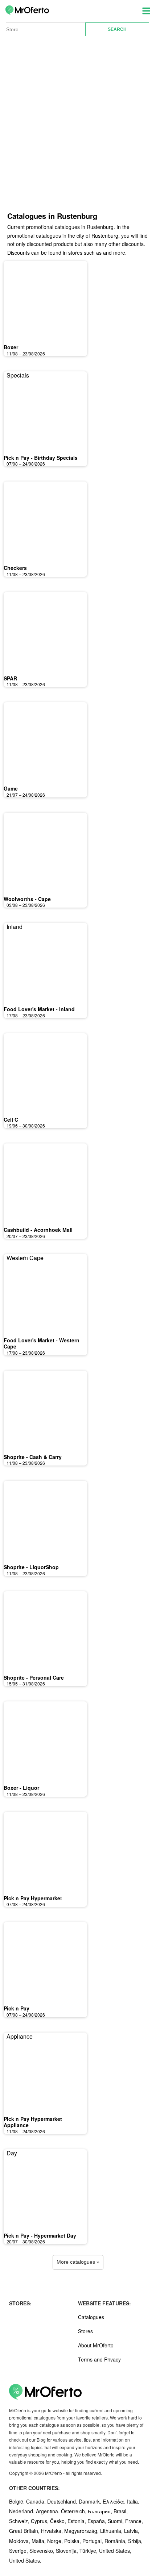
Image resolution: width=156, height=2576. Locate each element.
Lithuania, (112, 2531)
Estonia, (77, 2521)
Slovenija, (68, 2551)
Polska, (73, 2541)
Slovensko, (43, 2551)
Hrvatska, (53, 2531)
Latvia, (132, 2531)
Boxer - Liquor (21, 1788)
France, (134, 2521)
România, (116, 2541)
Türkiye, (89, 2551)
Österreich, (74, 2511)
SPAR (10, 678)
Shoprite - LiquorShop (31, 1567)
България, (101, 2511)
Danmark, (91, 2501)
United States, (115, 2551)
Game (11, 788)
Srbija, (135, 2541)
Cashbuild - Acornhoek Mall (38, 1230)
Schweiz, (20, 2521)
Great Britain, (25, 2531)
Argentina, (48, 2511)
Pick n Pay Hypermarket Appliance (33, 2122)
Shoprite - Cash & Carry (33, 1457)
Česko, (59, 2521)
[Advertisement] (78, 129)
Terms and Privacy (99, 2359)
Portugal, (93, 2541)
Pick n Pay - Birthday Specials (41, 458)
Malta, (39, 2541)
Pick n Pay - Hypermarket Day (40, 2235)
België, (18, 2501)
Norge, (56, 2541)
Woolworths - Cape (27, 899)
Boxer (11, 347)
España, (98, 2521)
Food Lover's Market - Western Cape (42, 1343)
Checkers (15, 568)
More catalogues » (78, 2262)
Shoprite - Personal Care (34, 1677)
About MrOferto (96, 2345)
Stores (85, 2331)
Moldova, (20, 2541)
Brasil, (121, 2511)
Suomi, (116, 2521)
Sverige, (19, 2551)
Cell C (11, 1120)
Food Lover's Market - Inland (39, 1009)
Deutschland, (63, 2501)
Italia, (133, 2501)
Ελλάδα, (115, 2501)
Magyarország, (82, 2531)
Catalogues (91, 2317)
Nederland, (22, 2511)
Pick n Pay (17, 2008)
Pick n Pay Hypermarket (33, 1898)
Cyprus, (40, 2521)
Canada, (37, 2501)
